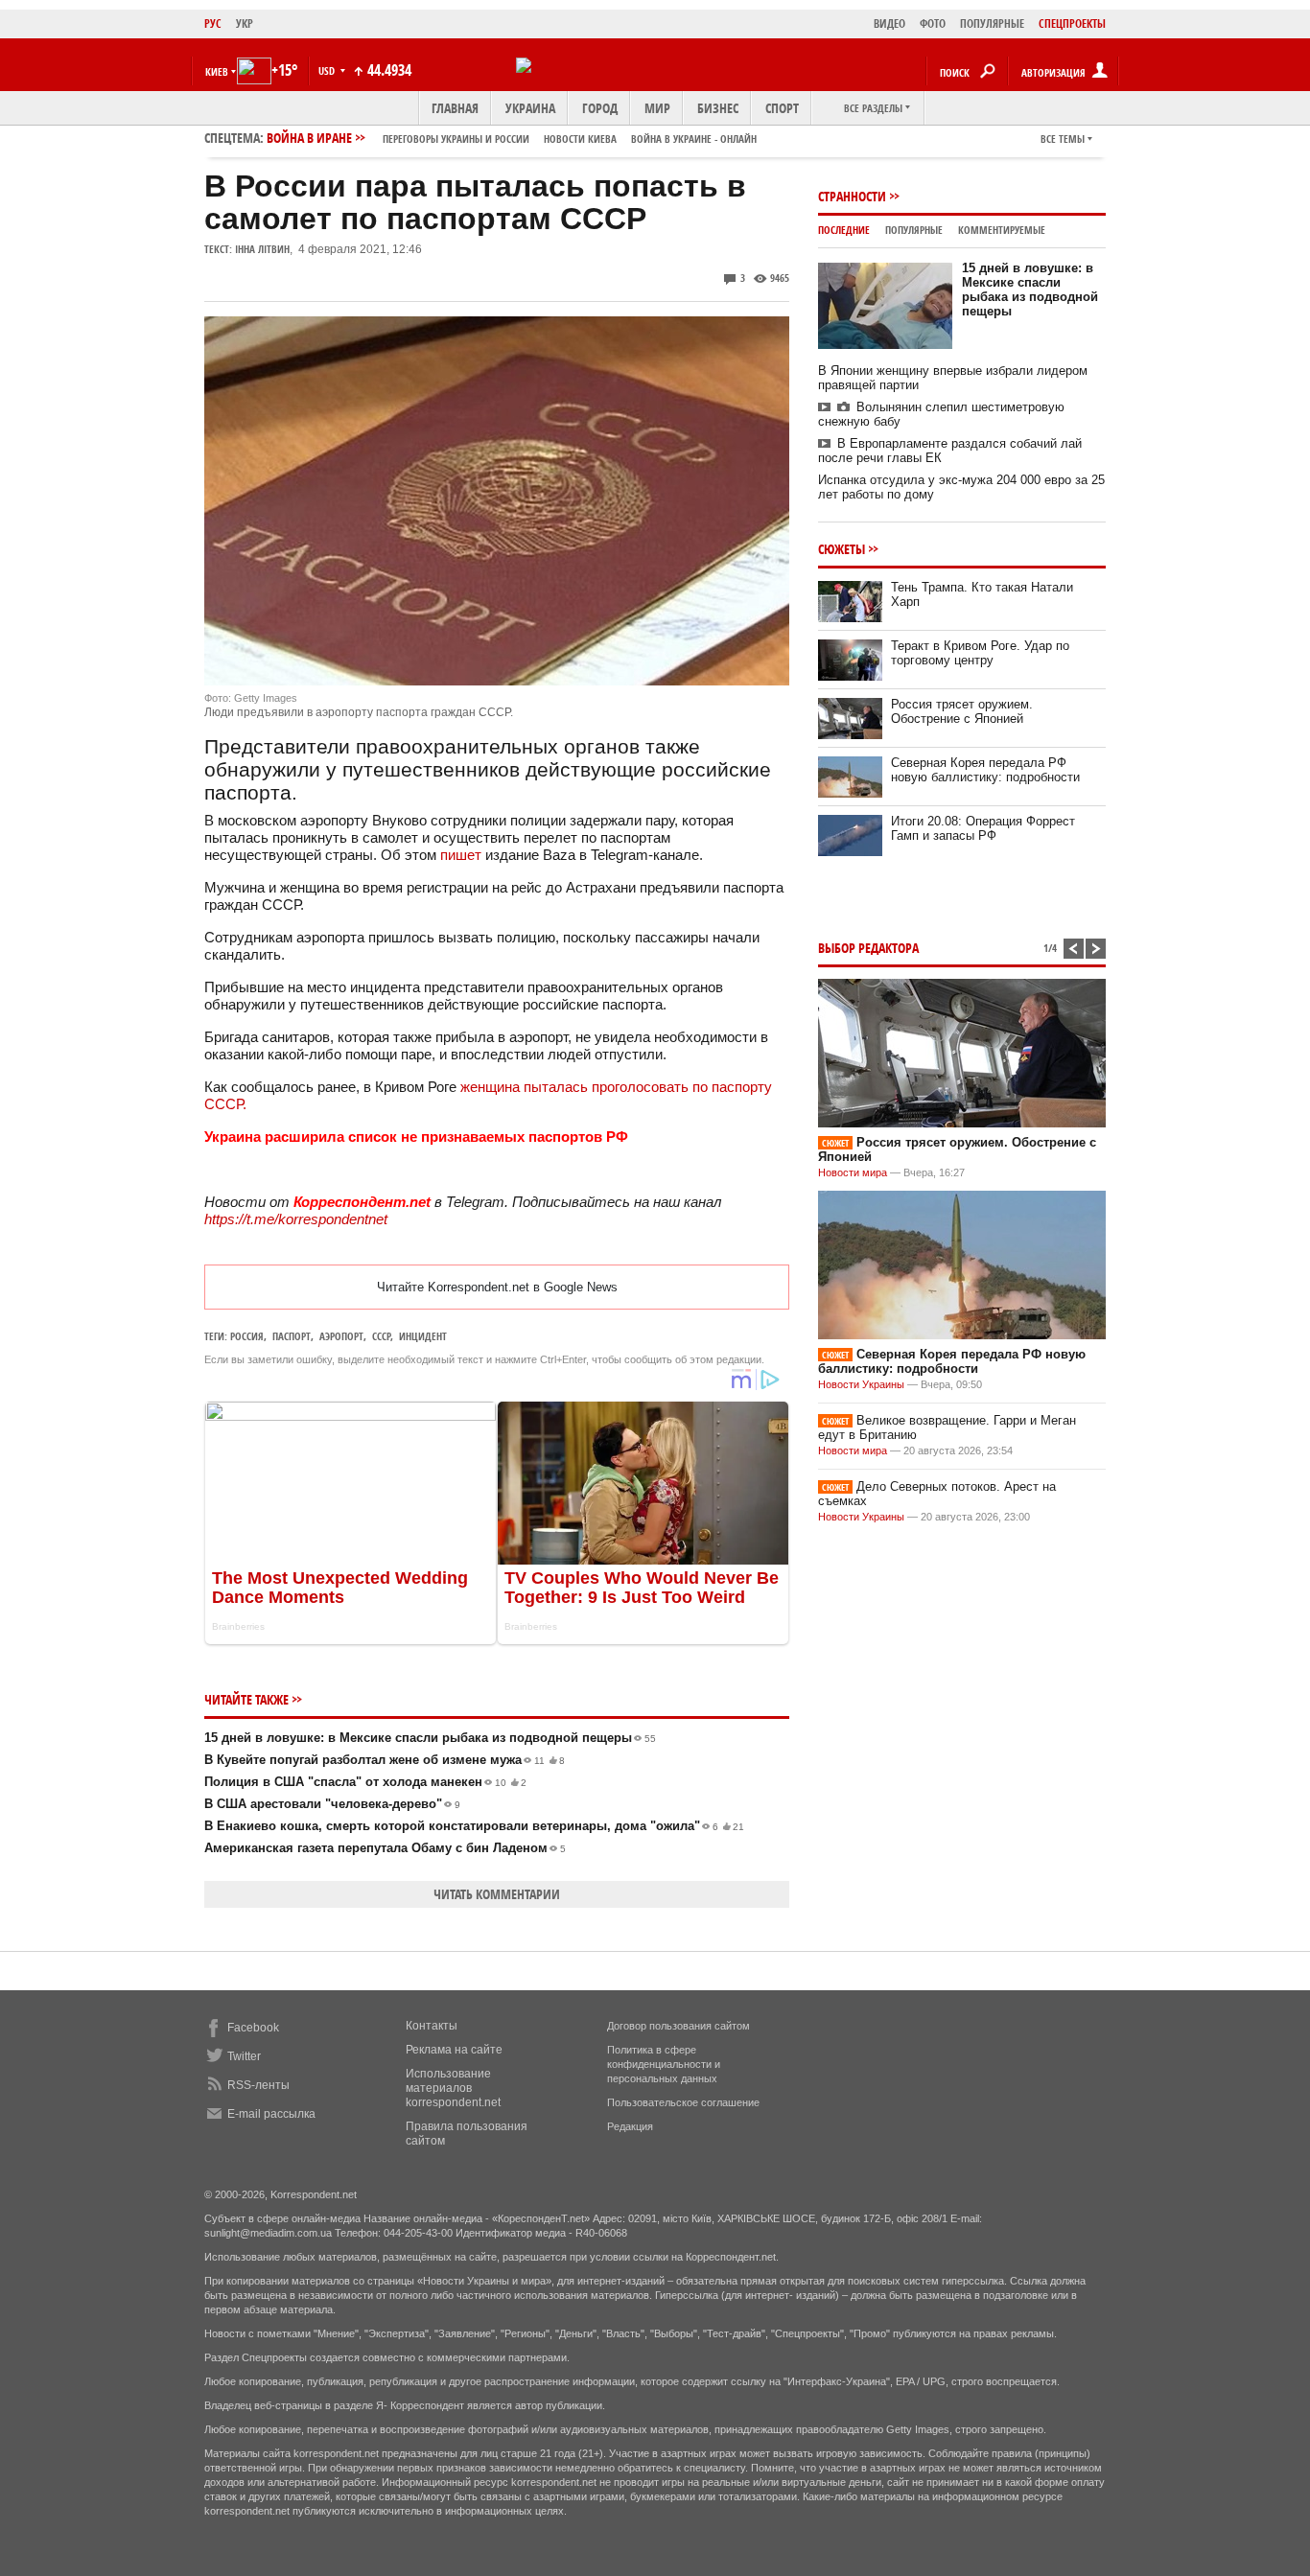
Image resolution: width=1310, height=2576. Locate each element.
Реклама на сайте (454, 2050)
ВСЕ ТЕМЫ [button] (1063, 139)
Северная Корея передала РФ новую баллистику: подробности (985, 770)
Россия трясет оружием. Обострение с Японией (962, 711)
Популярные (914, 230)
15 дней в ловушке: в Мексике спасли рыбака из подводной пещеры (430, 1738)
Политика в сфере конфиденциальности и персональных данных (664, 2064)
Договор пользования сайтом (678, 2026)
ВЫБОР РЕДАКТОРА (868, 948)
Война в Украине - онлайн (694, 139)
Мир (657, 108)
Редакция (630, 2126)
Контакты (432, 2026)
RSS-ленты (258, 2085)
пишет (461, 855)
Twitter (244, 2056)
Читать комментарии (497, 1894)
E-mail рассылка (271, 2114)
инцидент (423, 1336)
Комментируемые (1002, 230)
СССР (381, 1336)
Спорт (782, 108)
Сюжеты (842, 549)
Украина (530, 108)
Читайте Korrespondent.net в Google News (497, 1287)
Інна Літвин (262, 249)
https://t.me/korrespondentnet (296, 1219)
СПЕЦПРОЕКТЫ (1072, 23)
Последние (844, 230)
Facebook (253, 2028)
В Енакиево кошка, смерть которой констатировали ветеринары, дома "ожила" (474, 1826)
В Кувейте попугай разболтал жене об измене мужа (385, 1760)
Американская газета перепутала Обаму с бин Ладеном (385, 1848)
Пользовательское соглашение (683, 2102)
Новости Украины (861, 1384)
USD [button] (328, 70)
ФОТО (933, 23)
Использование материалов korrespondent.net (453, 2088)
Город (600, 108)
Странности (852, 196)
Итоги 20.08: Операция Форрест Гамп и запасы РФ (983, 828)
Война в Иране (512, 138)
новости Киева (580, 139)
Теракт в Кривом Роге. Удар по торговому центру (980, 653)
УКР (245, 23)
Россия (247, 1336)
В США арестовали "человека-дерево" (332, 1804)
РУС (213, 23)
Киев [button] (217, 71)
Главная (455, 108)
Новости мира (853, 1172)
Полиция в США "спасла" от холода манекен (365, 1782)
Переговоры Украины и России (456, 139)
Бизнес (718, 108)
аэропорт (341, 1336)
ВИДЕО (889, 23)
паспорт (292, 1336)
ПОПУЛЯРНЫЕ (992, 23)
